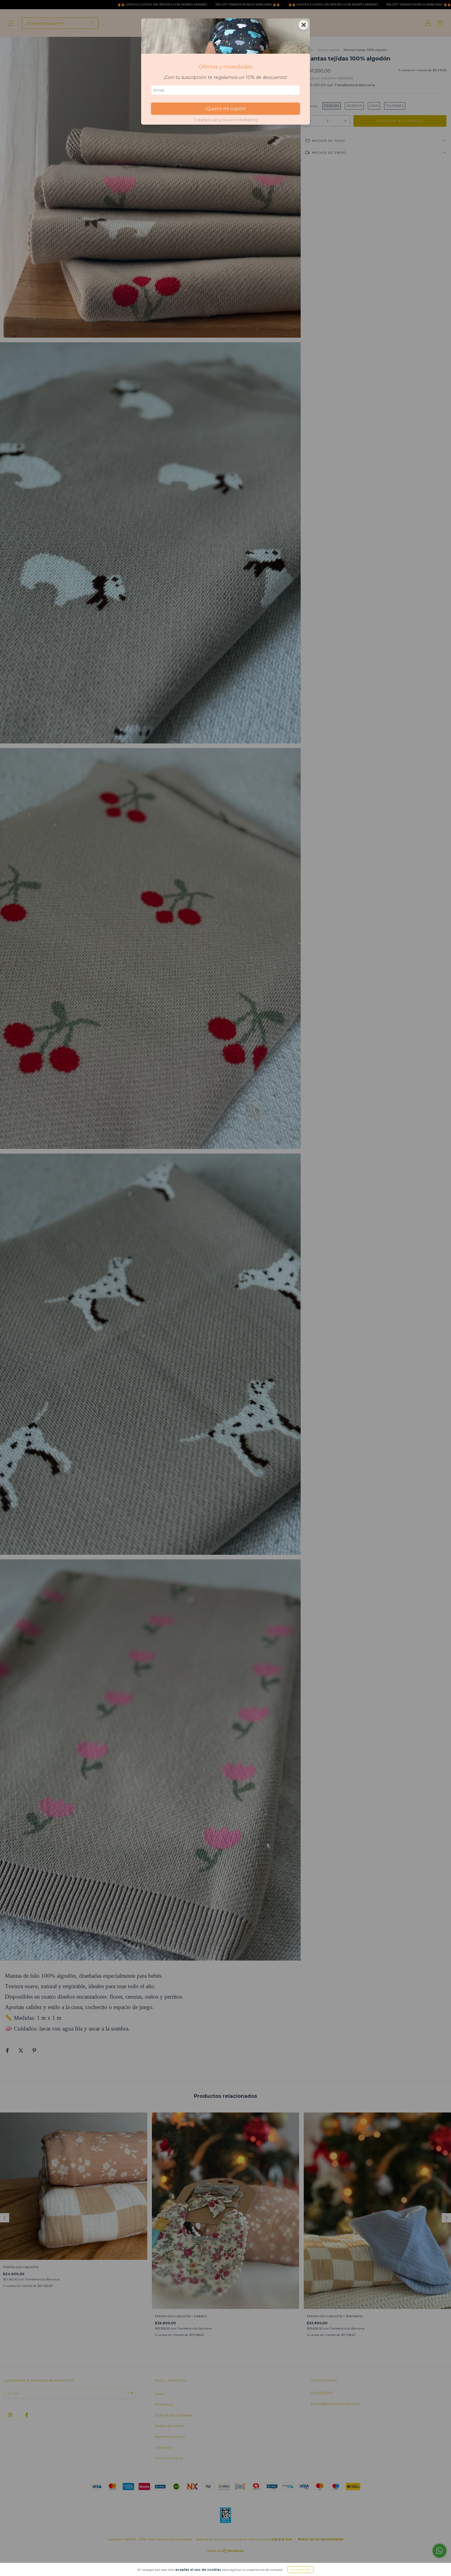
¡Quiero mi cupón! (226, 109)
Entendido (301, 2570)
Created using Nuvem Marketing (226, 120)
